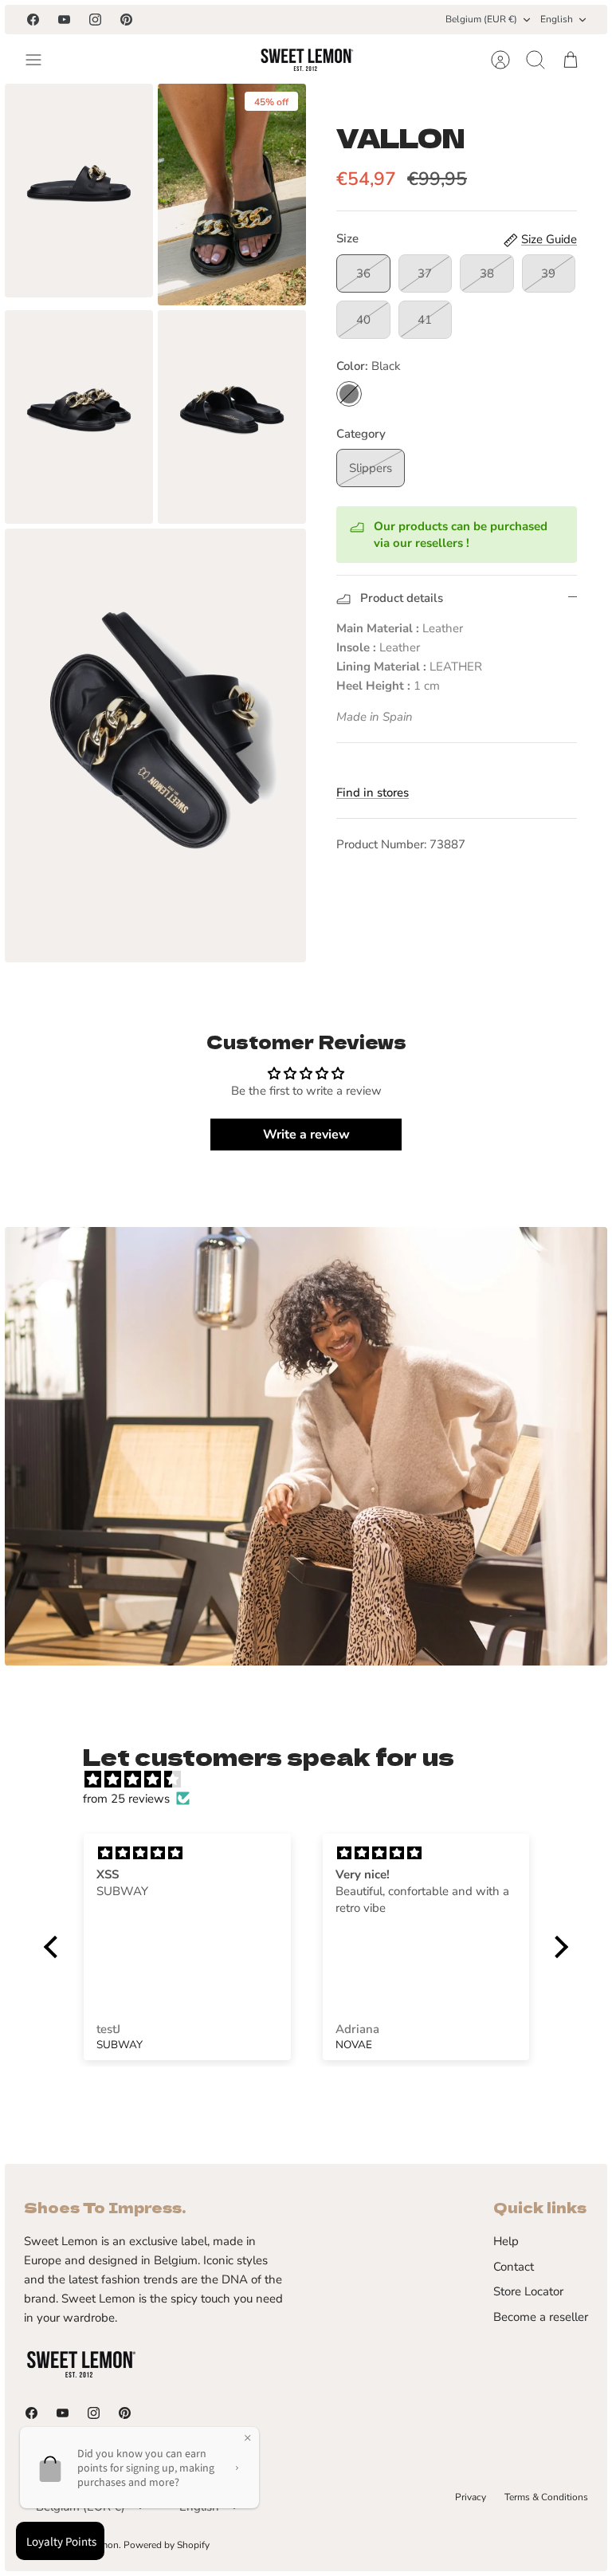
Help (506, 2241)
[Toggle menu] (41, 60)
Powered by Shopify (167, 2545)
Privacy (471, 2497)
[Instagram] (95, 20)
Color (369, 366)
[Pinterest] (126, 20)
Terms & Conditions (546, 2497)
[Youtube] (64, 20)
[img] (314, 1780)
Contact (514, 2267)
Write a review (306, 1135)
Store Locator (528, 2291)
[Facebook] (33, 20)
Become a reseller (541, 2317)
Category (361, 434)
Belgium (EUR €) (481, 19)
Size (347, 238)
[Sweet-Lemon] (306, 60)
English (557, 19)
